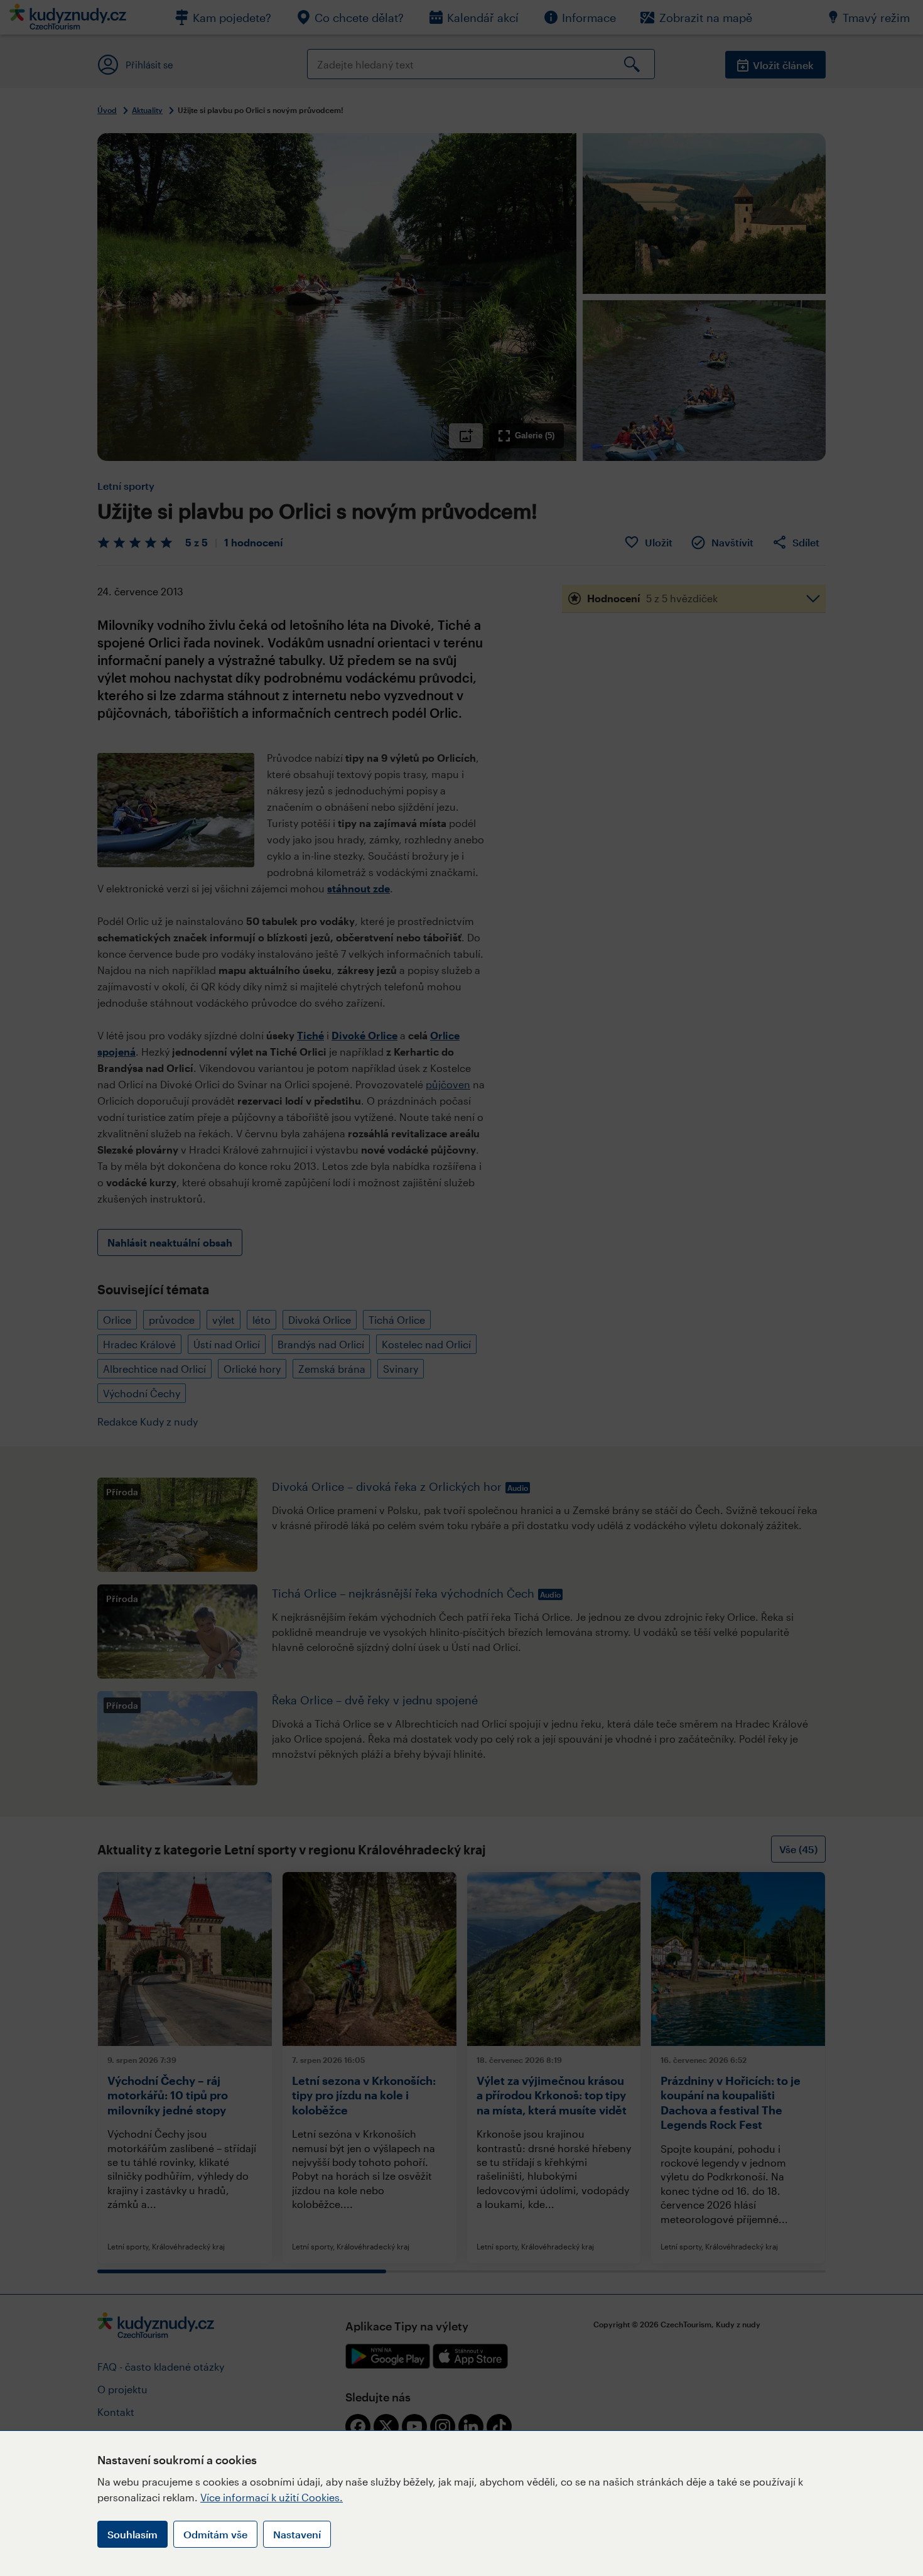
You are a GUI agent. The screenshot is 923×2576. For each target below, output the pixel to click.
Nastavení (297, 2534)
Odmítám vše (215, 2534)
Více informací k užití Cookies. (272, 2497)
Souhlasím (132, 2534)
